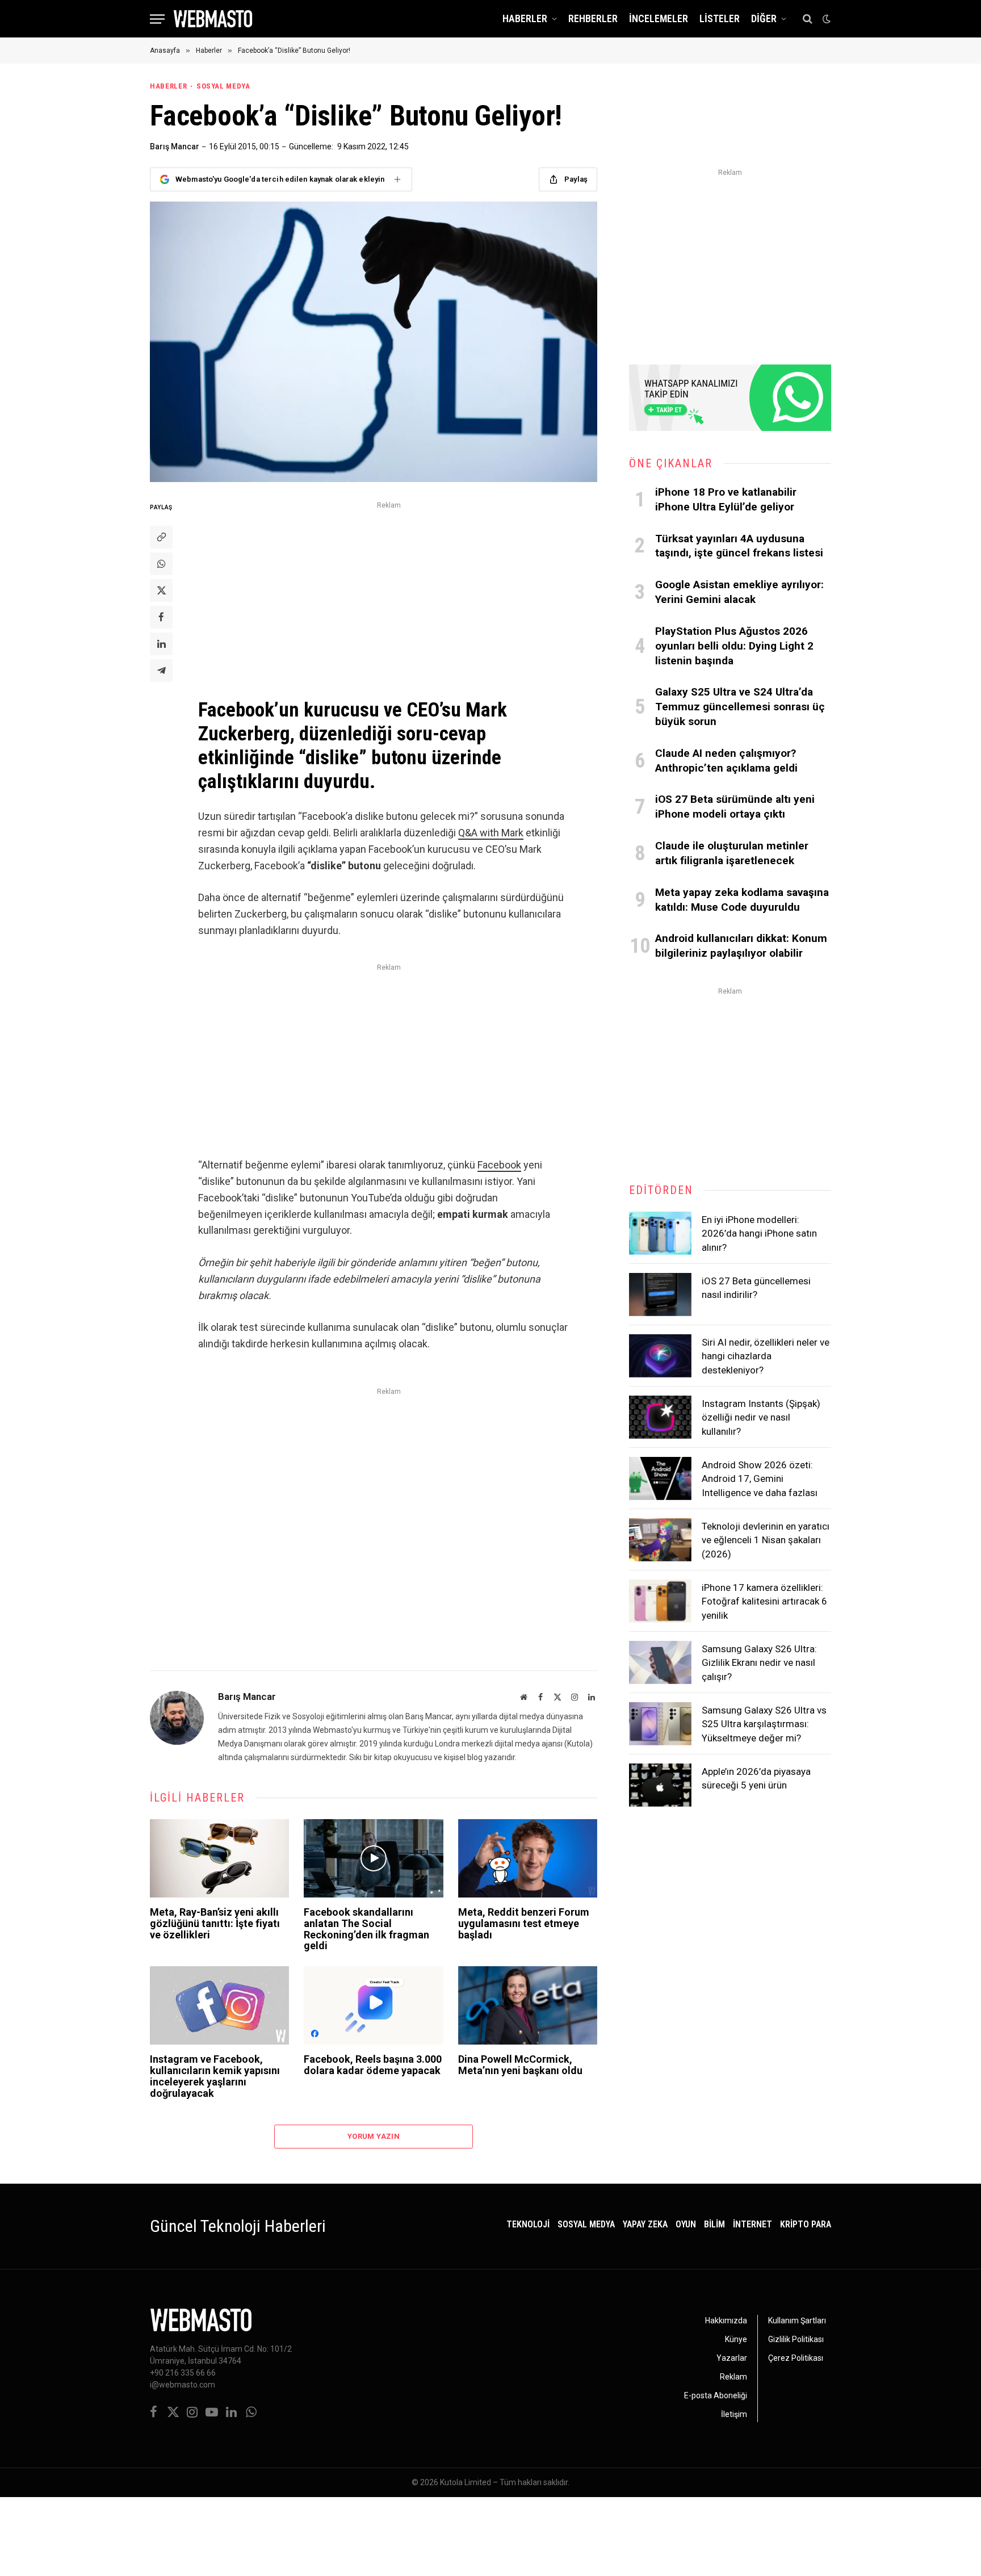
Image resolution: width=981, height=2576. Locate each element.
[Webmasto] (213, 19)
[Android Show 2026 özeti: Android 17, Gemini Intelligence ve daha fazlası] (660, 1478)
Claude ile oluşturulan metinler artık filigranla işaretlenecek (732, 853)
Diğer (764, 18)
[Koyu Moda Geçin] (825, 19)
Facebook (499, 1165)
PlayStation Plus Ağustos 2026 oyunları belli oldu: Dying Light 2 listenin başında (734, 646)
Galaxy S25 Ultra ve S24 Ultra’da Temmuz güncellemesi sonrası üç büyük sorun (740, 707)
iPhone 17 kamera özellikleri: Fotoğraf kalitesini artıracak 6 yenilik (764, 1601)
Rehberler (593, 18)
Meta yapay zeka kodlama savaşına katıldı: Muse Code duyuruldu (742, 900)
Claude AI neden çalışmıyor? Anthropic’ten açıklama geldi (726, 761)
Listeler (720, 18)
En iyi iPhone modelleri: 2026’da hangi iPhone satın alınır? (759, 1233)
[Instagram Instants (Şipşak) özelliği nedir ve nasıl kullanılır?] (660, 1417)
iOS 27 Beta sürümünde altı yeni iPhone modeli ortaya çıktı (735, 807)
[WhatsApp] (161, 564)
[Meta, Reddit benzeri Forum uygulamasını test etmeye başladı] (528, 1858)
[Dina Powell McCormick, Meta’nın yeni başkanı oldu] (528, 2005)
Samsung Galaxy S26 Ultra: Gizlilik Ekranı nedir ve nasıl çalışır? (759, 1663)
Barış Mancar (175, 146)
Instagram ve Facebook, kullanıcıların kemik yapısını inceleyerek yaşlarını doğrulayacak (215, 2076)
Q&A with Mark (491, 833)
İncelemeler (659, 18)
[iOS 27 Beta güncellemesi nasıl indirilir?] (660, 1295)
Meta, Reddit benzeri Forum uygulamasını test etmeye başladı (524, 1923)
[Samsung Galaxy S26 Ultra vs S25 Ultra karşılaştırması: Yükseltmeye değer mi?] (660, 1724)
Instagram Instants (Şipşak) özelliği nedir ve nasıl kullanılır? (761, 1417)
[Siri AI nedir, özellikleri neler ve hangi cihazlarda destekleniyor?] (660, 1356)
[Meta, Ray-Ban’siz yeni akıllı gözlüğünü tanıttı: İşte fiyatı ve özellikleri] (219, 1858)
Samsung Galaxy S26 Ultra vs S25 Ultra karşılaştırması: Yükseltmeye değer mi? (764, 1724)
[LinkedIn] (161, 644)
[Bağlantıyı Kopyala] (161, 537)
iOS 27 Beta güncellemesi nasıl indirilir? (756, 1288)
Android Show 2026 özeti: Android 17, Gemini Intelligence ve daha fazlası (760, 1479)
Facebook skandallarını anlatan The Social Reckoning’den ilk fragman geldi (366, 1929)
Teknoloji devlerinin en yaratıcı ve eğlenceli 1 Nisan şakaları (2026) (766, 1540)
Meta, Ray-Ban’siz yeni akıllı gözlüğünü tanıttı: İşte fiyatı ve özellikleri (215, 1923)
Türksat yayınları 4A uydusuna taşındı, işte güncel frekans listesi (739, 546)
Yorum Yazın (374, 2136)
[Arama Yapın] (808, 19)
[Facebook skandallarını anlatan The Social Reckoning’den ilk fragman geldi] (373, 1858)
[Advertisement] (389, 592)
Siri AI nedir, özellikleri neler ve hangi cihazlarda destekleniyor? (766, 1356)
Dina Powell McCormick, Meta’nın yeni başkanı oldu (520, 2065)
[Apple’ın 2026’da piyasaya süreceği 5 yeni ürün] (660, 1785)
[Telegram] (161, 671)
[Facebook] (161, 617)
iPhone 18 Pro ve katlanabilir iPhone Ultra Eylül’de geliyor (726, 499)
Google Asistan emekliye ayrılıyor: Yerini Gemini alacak (739, 592)
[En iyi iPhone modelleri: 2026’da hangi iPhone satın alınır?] (660, 1233)
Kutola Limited (466, 2482)
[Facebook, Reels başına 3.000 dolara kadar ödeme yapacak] (373, 2005)
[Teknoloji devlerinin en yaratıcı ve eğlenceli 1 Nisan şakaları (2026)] (660, 1540)
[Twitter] (161, 590)
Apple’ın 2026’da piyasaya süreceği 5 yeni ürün (756, 1778)
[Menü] (157, 19)
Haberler (525, 18)
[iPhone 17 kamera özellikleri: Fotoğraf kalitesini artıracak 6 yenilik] (660, 1601)
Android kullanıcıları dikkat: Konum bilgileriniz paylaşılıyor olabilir (741, 946)
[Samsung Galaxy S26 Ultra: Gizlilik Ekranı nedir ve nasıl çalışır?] (660, 1662)
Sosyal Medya (223, 86)
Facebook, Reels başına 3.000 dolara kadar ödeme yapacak (373, 2065)
